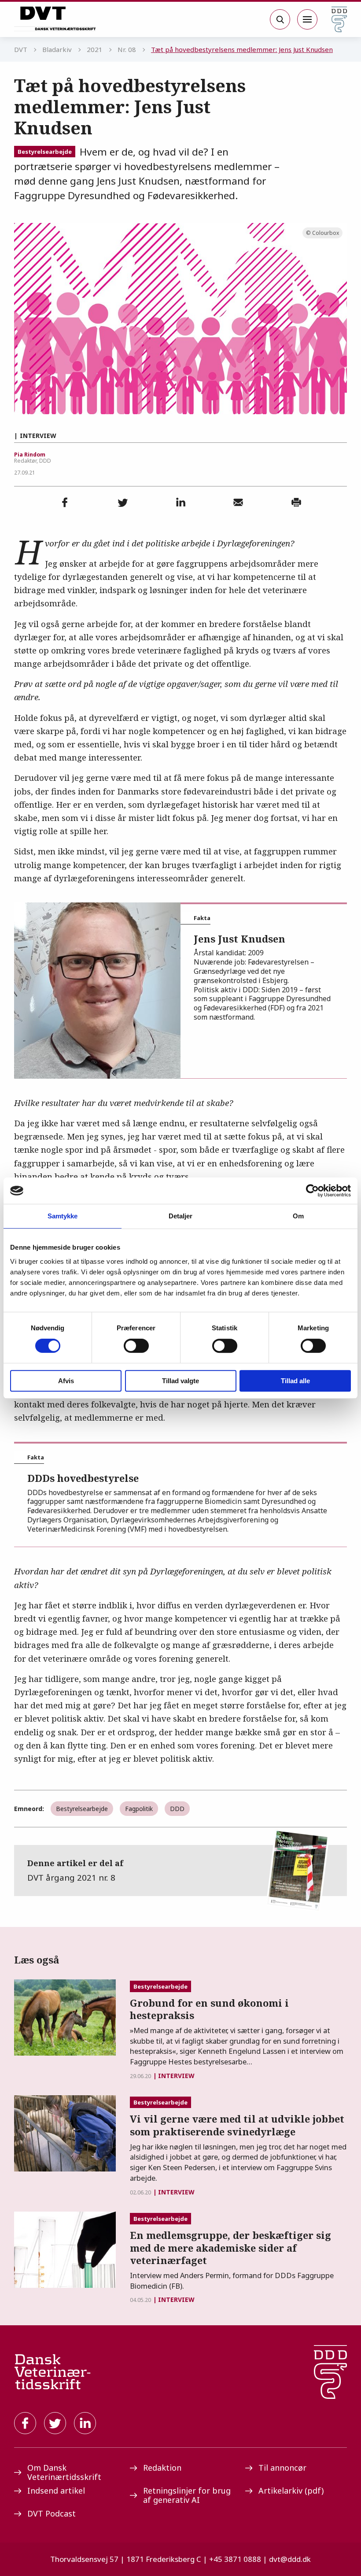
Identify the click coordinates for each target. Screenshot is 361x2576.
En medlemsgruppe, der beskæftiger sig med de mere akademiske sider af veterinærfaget (230, 2248)
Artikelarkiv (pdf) (291, 2491)
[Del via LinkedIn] (180, 502)
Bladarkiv (57, 49)
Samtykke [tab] (63, 1216)
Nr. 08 (127, 49)
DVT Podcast (52, 2513)
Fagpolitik (139, 1809)
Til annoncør (282, 2468)
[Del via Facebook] (65, 502)
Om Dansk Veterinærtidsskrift (64, 2472)
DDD (177, 1809)
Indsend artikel (56, 2491)
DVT (21, 49)
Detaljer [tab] (181, 1216)
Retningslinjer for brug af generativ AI (187, 2495)
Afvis (66, 1381)
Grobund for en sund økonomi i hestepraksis (209, 2009)
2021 (95, 49)
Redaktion (162, 2468)
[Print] (296, 502)
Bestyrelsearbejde (45, 152)
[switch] (136, 1346)
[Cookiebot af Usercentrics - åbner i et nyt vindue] (312, 1191)
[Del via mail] (238, 502)
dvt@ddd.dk (290, 2559)
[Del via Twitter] (123, 502)
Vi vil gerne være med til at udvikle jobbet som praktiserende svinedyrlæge (237, 2125)
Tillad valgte (180, 1381)
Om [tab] (298, 1216)
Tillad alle (295, 1381)
